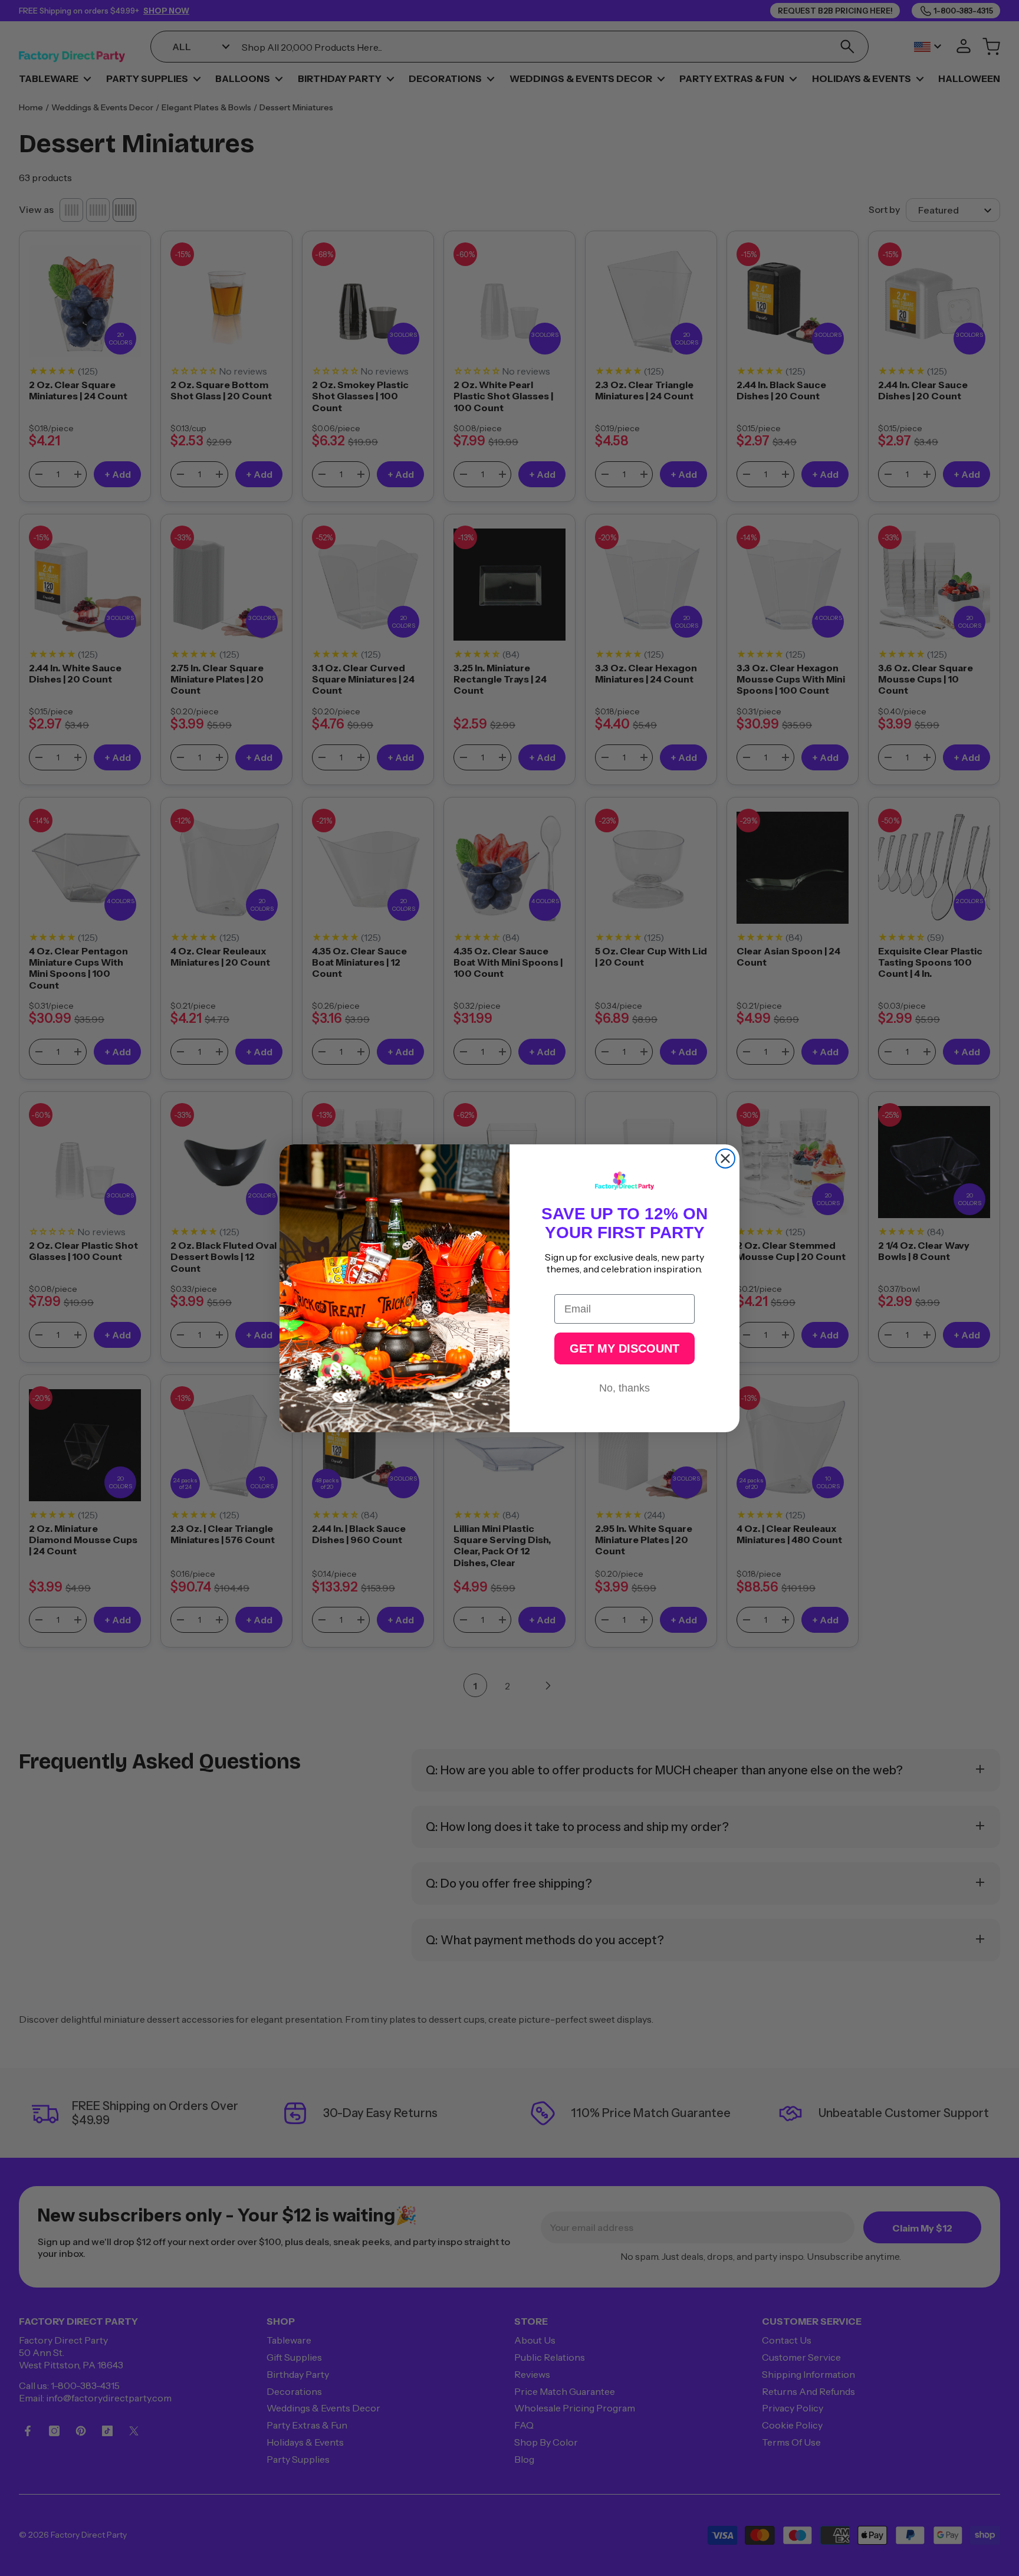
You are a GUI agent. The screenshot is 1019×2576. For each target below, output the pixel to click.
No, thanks (624, 1388)
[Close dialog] (725, 1159)
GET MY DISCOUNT (624, 1348)
